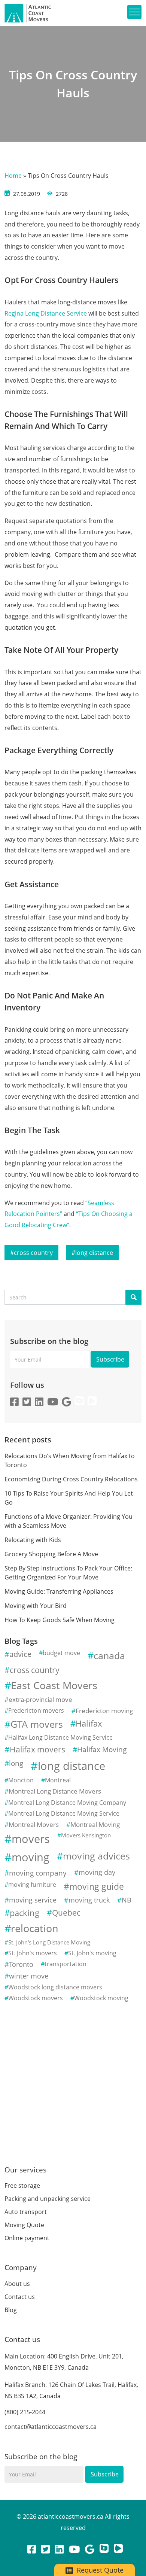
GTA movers (37, 1724)
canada (109, 1655)
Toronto (21, 1964)
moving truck (89, 1900)
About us (17, 2284)
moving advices (96, 1856)
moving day (97, 1872)
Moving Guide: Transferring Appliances (59, 1591)
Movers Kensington (86, 1835)
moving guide (97, 1886)
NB (127, 1900)
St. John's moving (92, 1953)
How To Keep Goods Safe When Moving (60, 1620)
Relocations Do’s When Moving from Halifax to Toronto (70, 1460)
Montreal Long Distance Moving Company (67, 1803)
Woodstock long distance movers (55, 1987)
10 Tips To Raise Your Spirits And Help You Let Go (69, 1498)
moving (31, 1857)
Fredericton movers (36, 1710)
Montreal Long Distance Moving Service (64, 1813)
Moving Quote (24, 2225)
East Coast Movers (54, 1685)
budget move (61, 1653)
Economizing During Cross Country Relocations (71, 1479)
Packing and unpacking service (48, 2199)
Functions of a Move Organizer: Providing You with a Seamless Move (69, 1521)
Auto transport (26, 2212)
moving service (33, 1900)
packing (25, 1913)
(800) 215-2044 (25, 2412)
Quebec (66, 1913)
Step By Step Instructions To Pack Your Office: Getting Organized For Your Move (68, 1573)
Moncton (21, 1780)
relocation (35, 1928)
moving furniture (32, 1885)
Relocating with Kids (33, 1540)
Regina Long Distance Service (46, 313)
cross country (33, 1253)
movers (31, 1839)
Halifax (89, 1723)
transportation (66, 1964)
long (16, 1763)
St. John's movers (33, 1953)
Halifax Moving (102, 1749)
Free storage (22, 2186)
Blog (11, 2310)
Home (13, 176)
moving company (38, 1873)
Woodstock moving (101, 1998)
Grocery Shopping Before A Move (51, 1554)
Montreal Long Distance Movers (55, 1791)
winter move (29, 1976)
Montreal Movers (34, 1824)
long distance (94, 1253)
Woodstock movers (36, 1998)
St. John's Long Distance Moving (49, 1942)
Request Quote (99, 2570)
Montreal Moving (95, 1824)
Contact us (20, 2297)
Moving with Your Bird (36, 1606)
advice (20, 1654)
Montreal (58, 1780)
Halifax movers (37, 1749)
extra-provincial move (40, 1699)
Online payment (27, 2238)
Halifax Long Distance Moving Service (60, 1737)
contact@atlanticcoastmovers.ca (51, 2427)
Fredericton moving (104, 1711)
